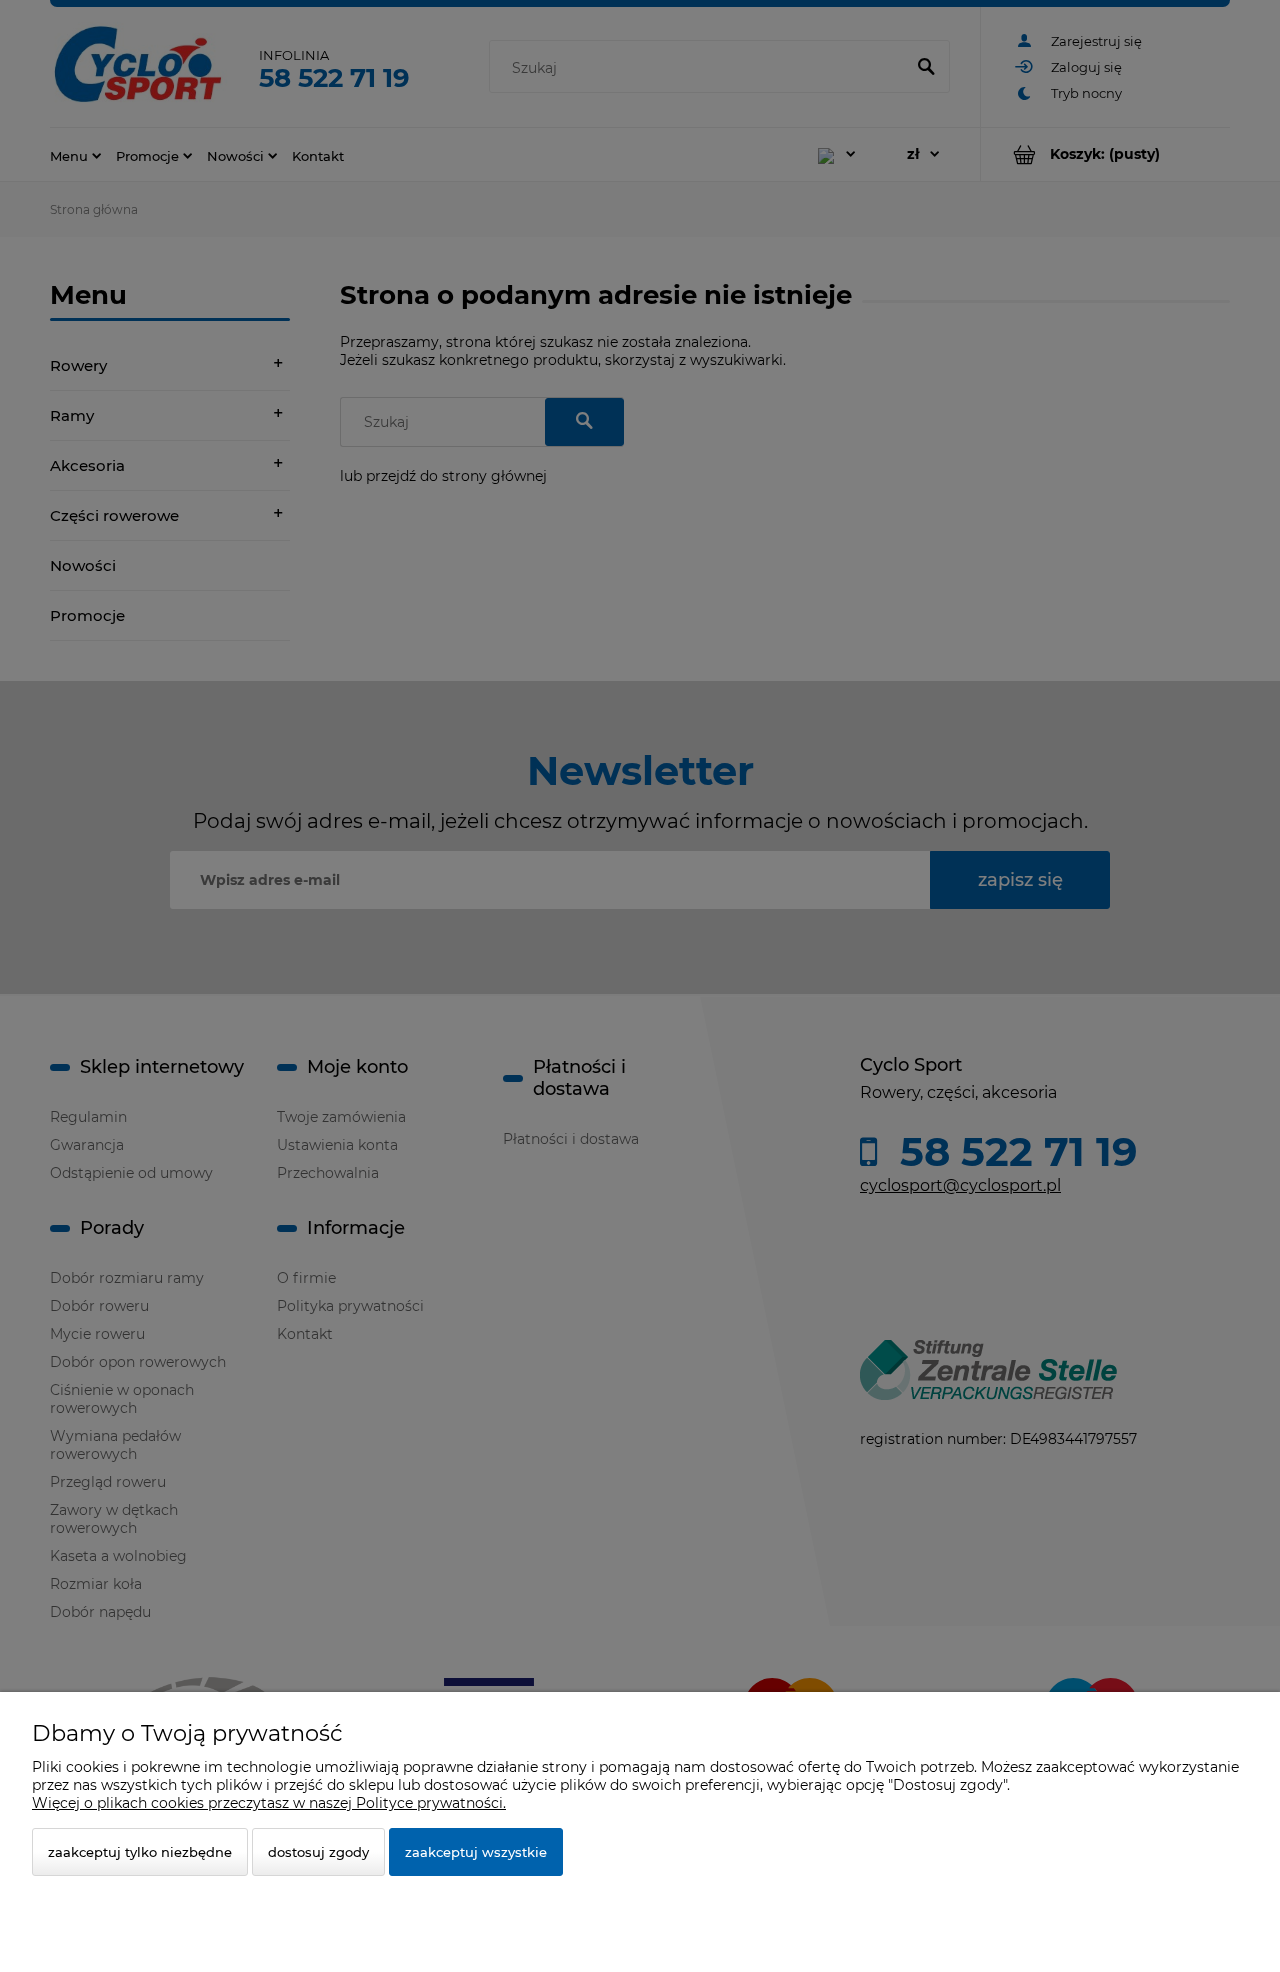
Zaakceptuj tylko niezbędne (140, 1852)
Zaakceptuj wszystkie (476, 1852)
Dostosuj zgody (318, 1852)
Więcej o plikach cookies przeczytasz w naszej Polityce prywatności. (269, 1803)
